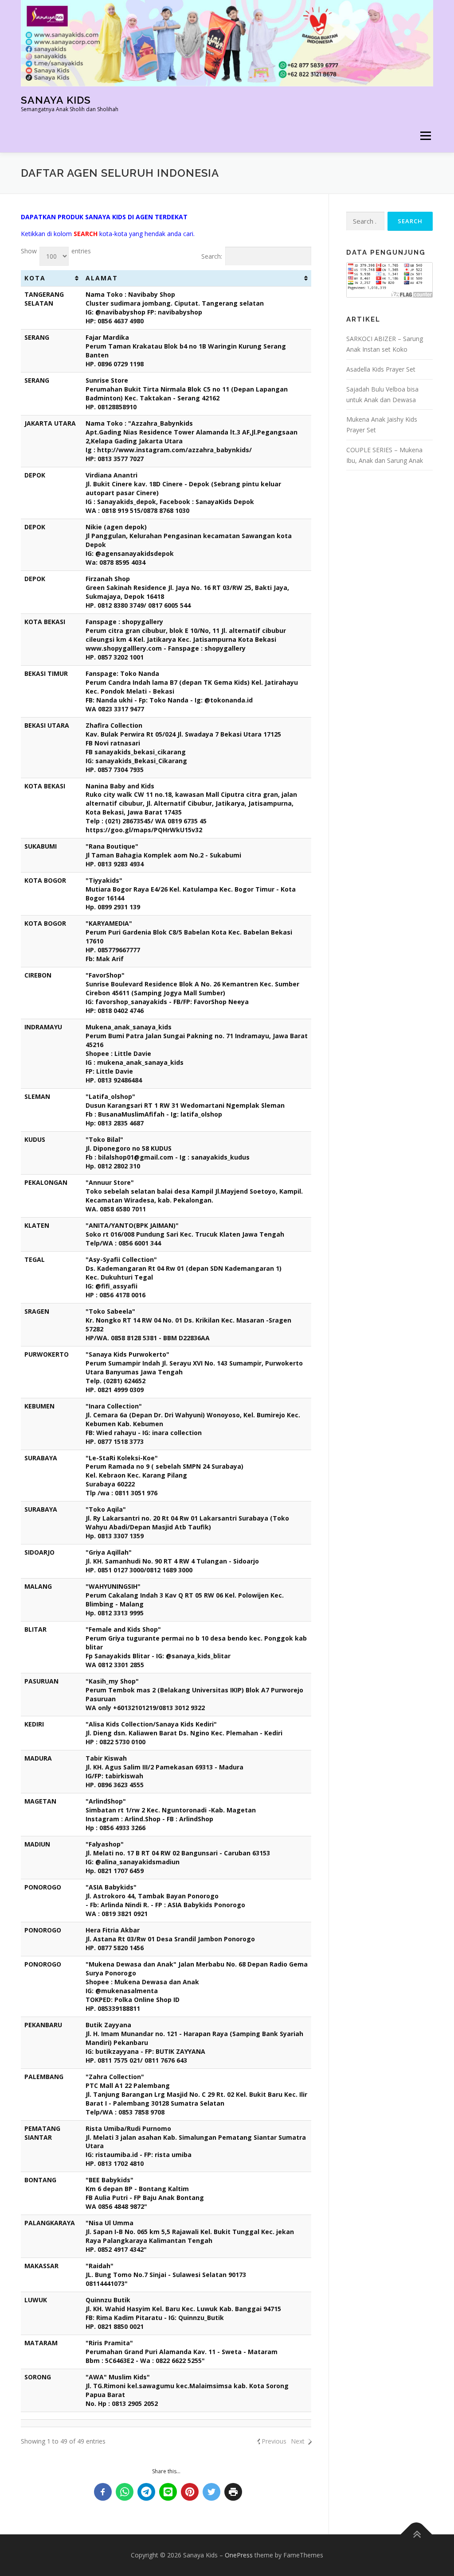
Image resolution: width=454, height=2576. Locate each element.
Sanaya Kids (56, 100)
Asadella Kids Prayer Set (381, 369)
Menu (425, 136)
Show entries (56, 251)
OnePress (239, 2555)
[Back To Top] (417, 2535)
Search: (212, 256)
